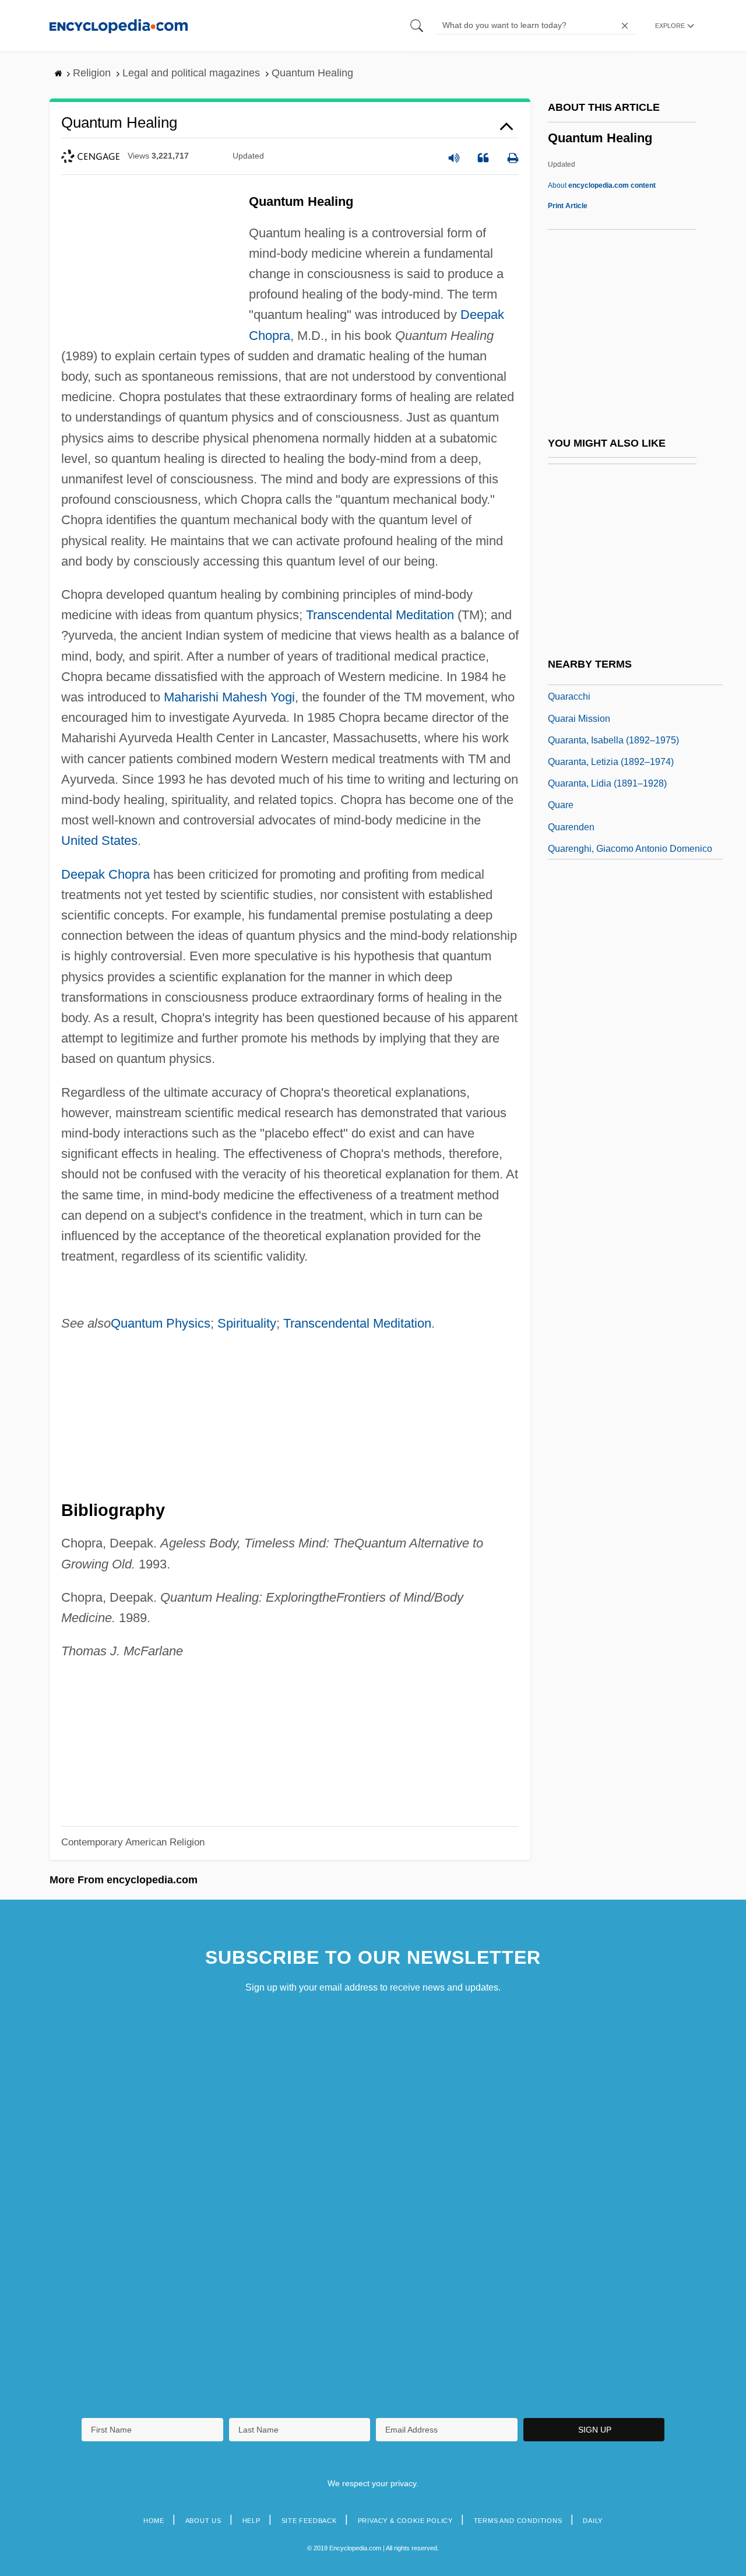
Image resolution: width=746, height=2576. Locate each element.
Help (251, 2521)
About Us (203, 2521)
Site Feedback (309, 2521)
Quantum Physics (161, 1323)
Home (154, 2521)
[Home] (119, 25)
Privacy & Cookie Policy (405, 2521)
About (602, 185)
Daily (593, 2521)
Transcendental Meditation (380, 615)
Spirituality (247, 1323)
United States (99, 840)
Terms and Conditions (518, 2521)
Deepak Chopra (105, 874)
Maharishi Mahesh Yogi (229, 697)
